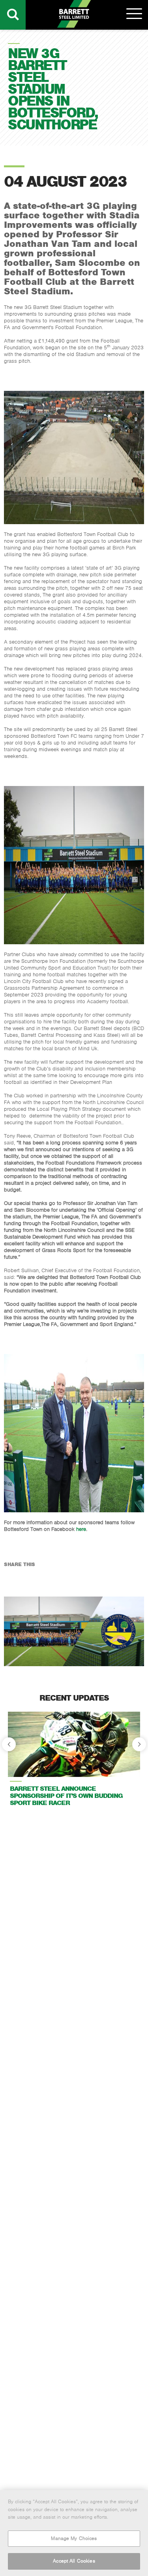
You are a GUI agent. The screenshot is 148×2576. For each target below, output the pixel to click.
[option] (74, 1762)
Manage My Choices (74, 2538)
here (81, 1529)
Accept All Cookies (74, 2561)
